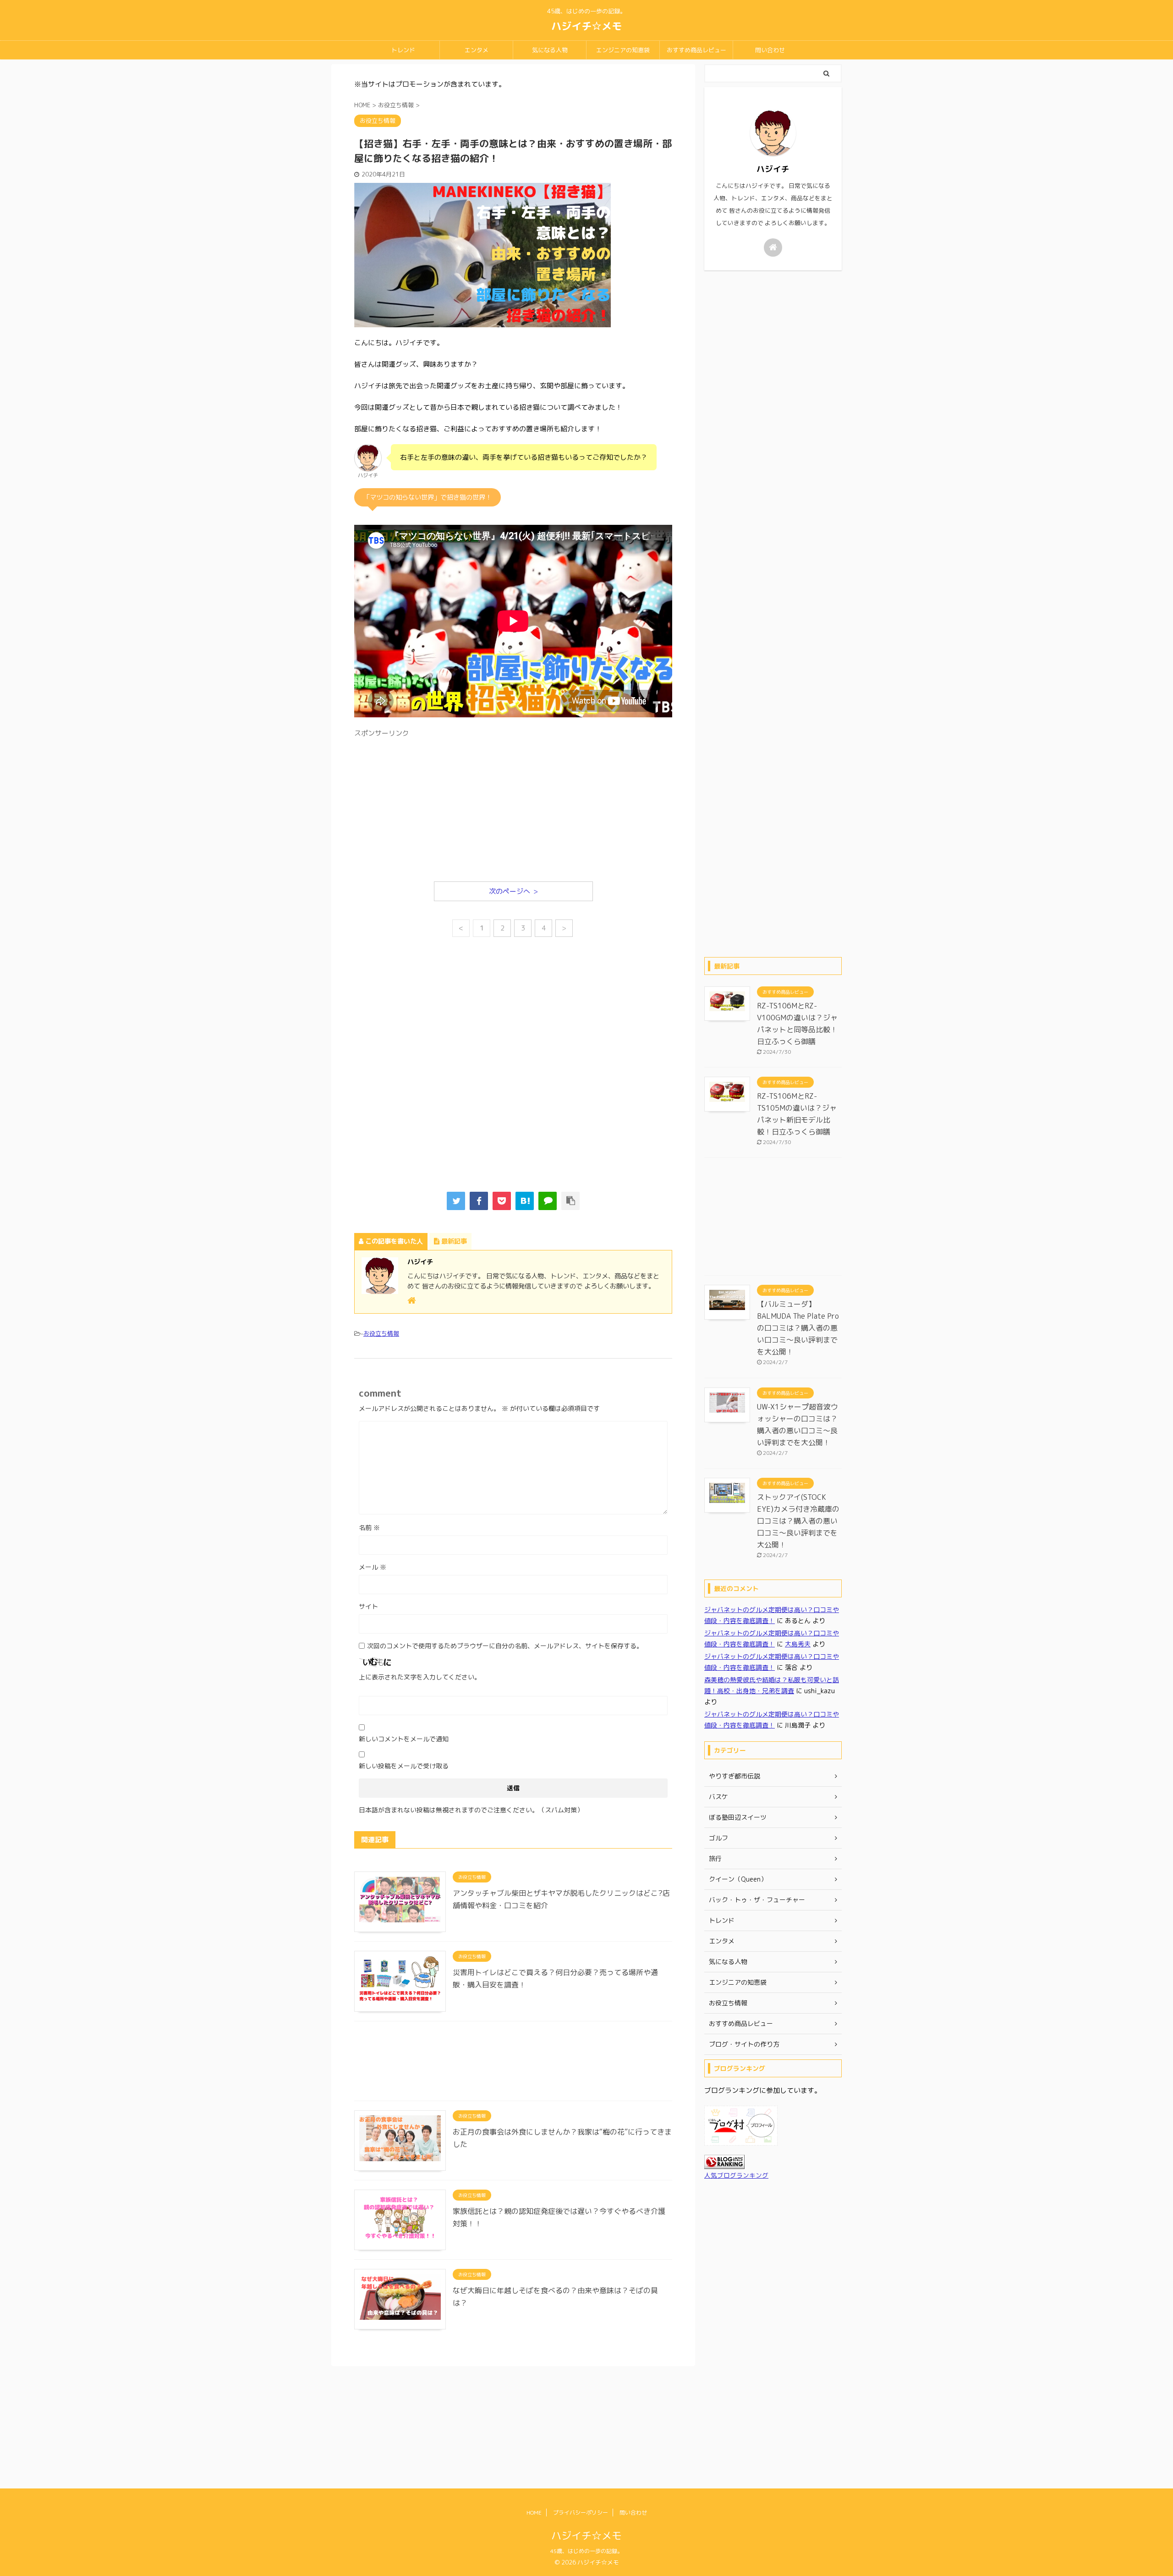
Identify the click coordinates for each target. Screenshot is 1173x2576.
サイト (368, 1606)
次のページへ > (513, 891)
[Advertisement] (513, 806)
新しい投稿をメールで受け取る (404, 1766)
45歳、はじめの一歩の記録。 (586, 2551)
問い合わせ (770, 50)
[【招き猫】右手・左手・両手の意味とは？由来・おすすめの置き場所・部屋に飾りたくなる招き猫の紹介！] (525, 1201)
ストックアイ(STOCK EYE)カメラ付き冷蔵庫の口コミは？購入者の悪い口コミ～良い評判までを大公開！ (798, 1521)
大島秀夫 (798, 1644)
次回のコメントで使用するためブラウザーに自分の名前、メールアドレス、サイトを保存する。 (505, 1646)
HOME (534, 2513)
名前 (369, 1527)
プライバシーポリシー (581, 2513)
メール (373, 1567)
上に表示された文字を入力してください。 (420, 1677)
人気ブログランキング (736, 2175)
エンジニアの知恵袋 (623, 50)
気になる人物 (550, 50)
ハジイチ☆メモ (586, 26)
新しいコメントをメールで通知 (404, 1739)
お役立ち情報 (381, 1333)
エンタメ (477, 50)
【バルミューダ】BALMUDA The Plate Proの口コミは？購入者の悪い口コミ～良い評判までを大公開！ (798, 1328)
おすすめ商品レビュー (696, 50)
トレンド (403, 50)
